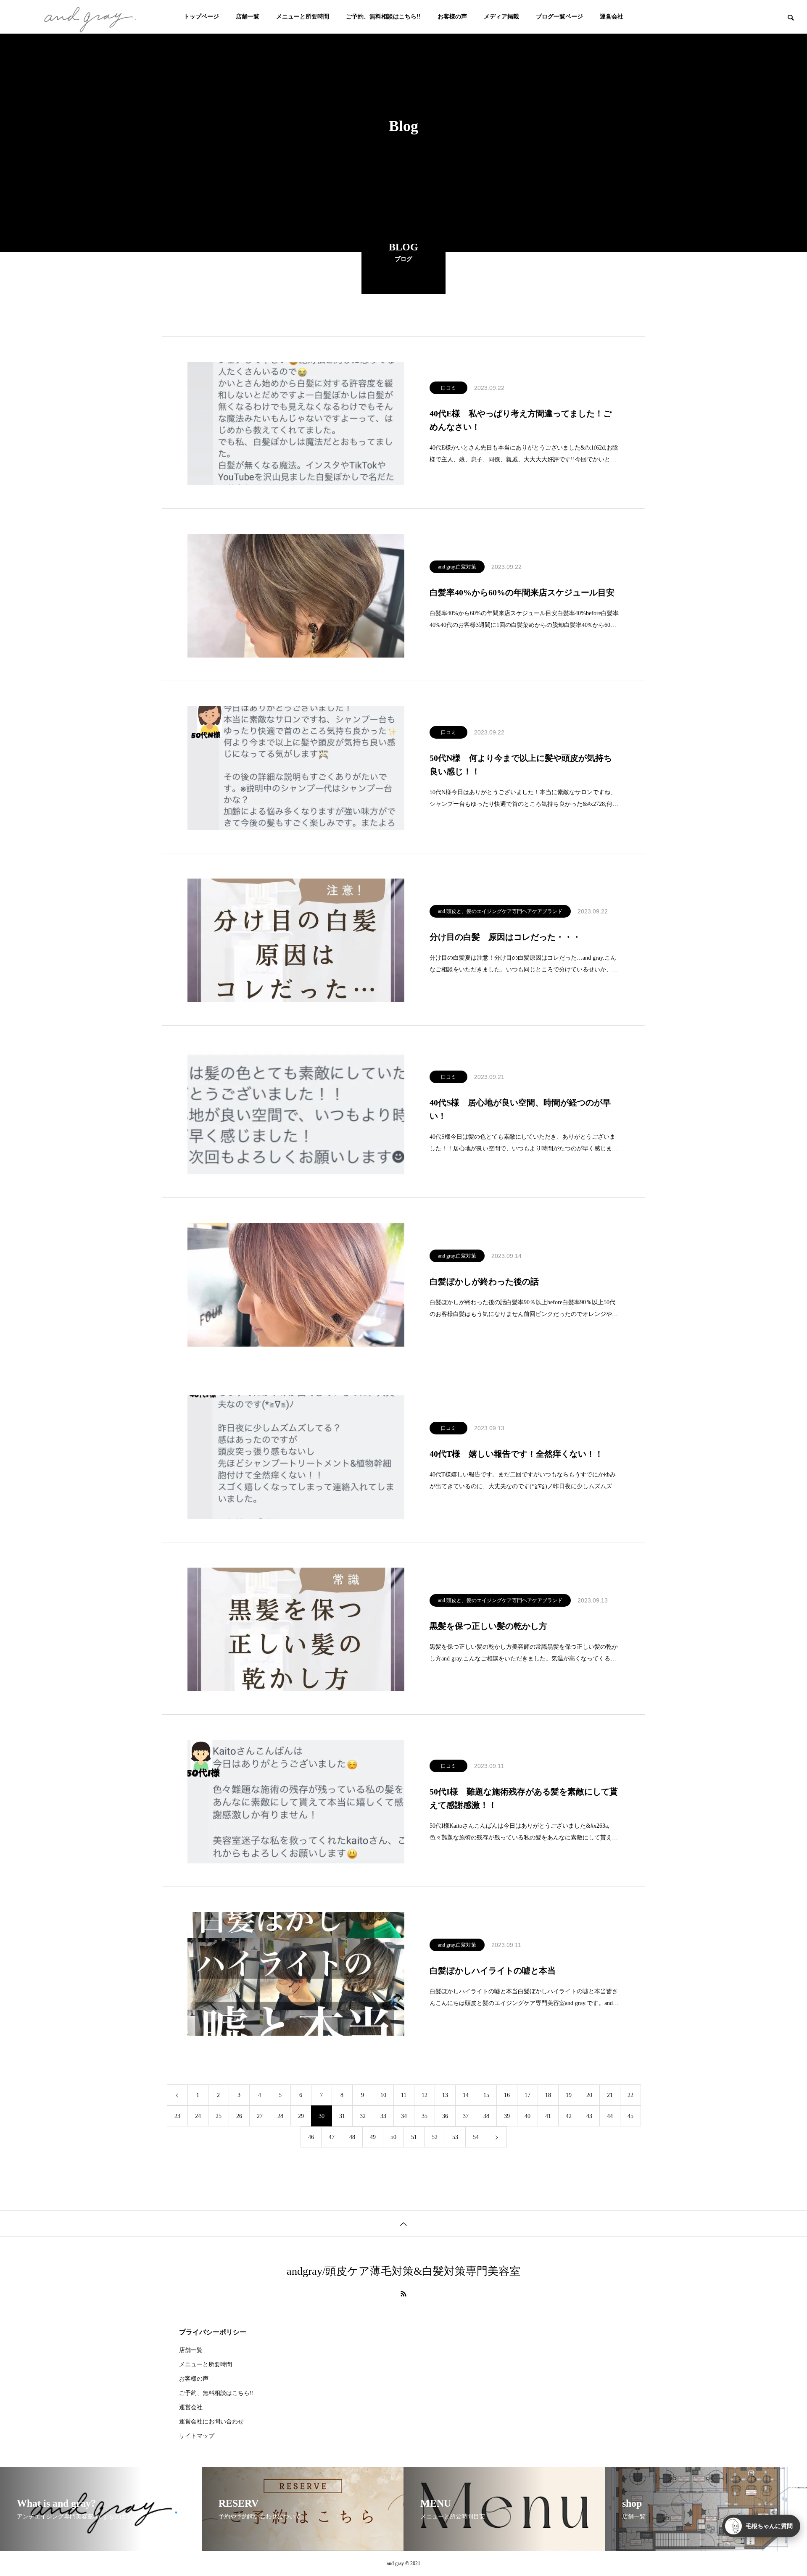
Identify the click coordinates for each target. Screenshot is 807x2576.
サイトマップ (197, 2436)
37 (466, 2116)
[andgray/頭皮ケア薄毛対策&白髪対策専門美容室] (88, 17)
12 (425, 2095)
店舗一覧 (248, 17)
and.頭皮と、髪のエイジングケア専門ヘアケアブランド (500, 911)
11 (404, 2095)
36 (445, 2116)
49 (373, 2137)
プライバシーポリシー (213, 2332)
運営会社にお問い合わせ (211, 2422)
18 (548, 2095)
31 (342, 2116)
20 (589, 2095)
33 (383, 2116)
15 (486, 2095)
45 (630, 2116)
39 (507, 2116)
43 (589, 2116)
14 (466, 2095)
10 (383, 2095)
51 (414, 2137)
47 (332, 2137)
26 (239, 2116)
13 (445, 2095)
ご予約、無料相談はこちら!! (383, 17)
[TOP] (403, 2223)
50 (393, 2137)
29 (301, 2116)
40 (527, 2116)
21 (610, 2095)
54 (476, 2137)
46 (311, 2137)
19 (569, 2095)
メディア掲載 (501, 17)
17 (527, 2095)
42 (569, 2116)
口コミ (448, 388)
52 (435, 2137)
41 (548, 2116)
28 (280, 2116)
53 (455, 2137)
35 (425, 2116)
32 (363, 2116)
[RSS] (403, 2294)
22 (630, 2095)
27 (260, 2116)
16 (507, 2095)
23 (177, 2116)
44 (610, 2116)
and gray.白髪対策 (457, 567)
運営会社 (612, 17)
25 (219, 2116)
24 (198, 2116)
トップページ (201, 17)
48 (352, 2137)
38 (486, 2116)
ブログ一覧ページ (559, 17)
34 (404, 2116)
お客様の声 (452, 17)
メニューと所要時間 (303, 17)
